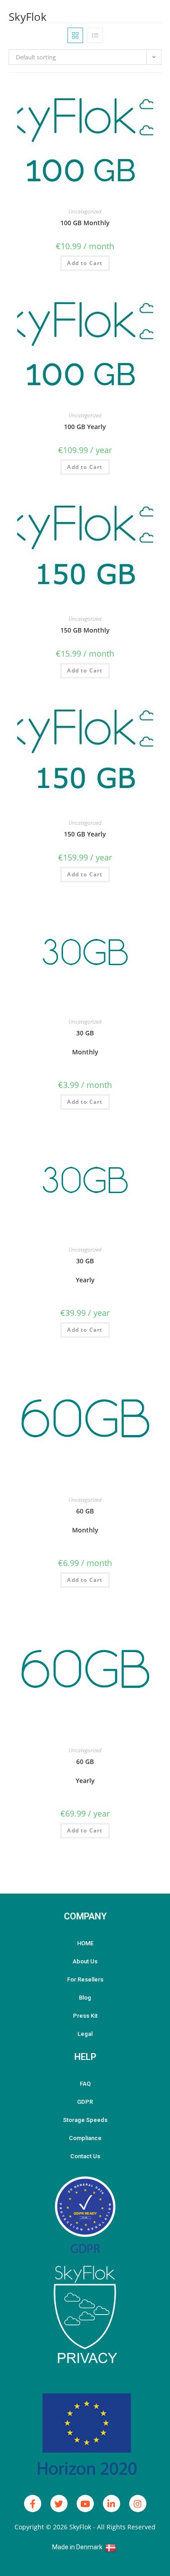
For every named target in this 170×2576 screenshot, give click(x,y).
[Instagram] (138, 2504)
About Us (85, 1961)
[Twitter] (59, 2504)
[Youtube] (85, 2504)
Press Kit (85, 2016)
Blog (85, 1998)
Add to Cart (85, 263)
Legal (85, 2034)
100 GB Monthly (85, 223)
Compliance (85, 2138)
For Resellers (85, 1979)
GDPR (85, 2102)
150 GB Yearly (85, 834)
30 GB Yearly (85, 1270)
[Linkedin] (112, 2504)
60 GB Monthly (85, 1520)
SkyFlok (28, 17)
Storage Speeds (85, 2120)
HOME (85, 1943)
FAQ (85, 2084)
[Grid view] (75, 35)
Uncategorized (85, 211)
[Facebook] (33, 2504)
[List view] (95, 35)
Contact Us (85, 2156)
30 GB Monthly (85, 1042)
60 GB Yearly (85, 1771)
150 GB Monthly (85, 630)
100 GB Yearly (85, 427)
